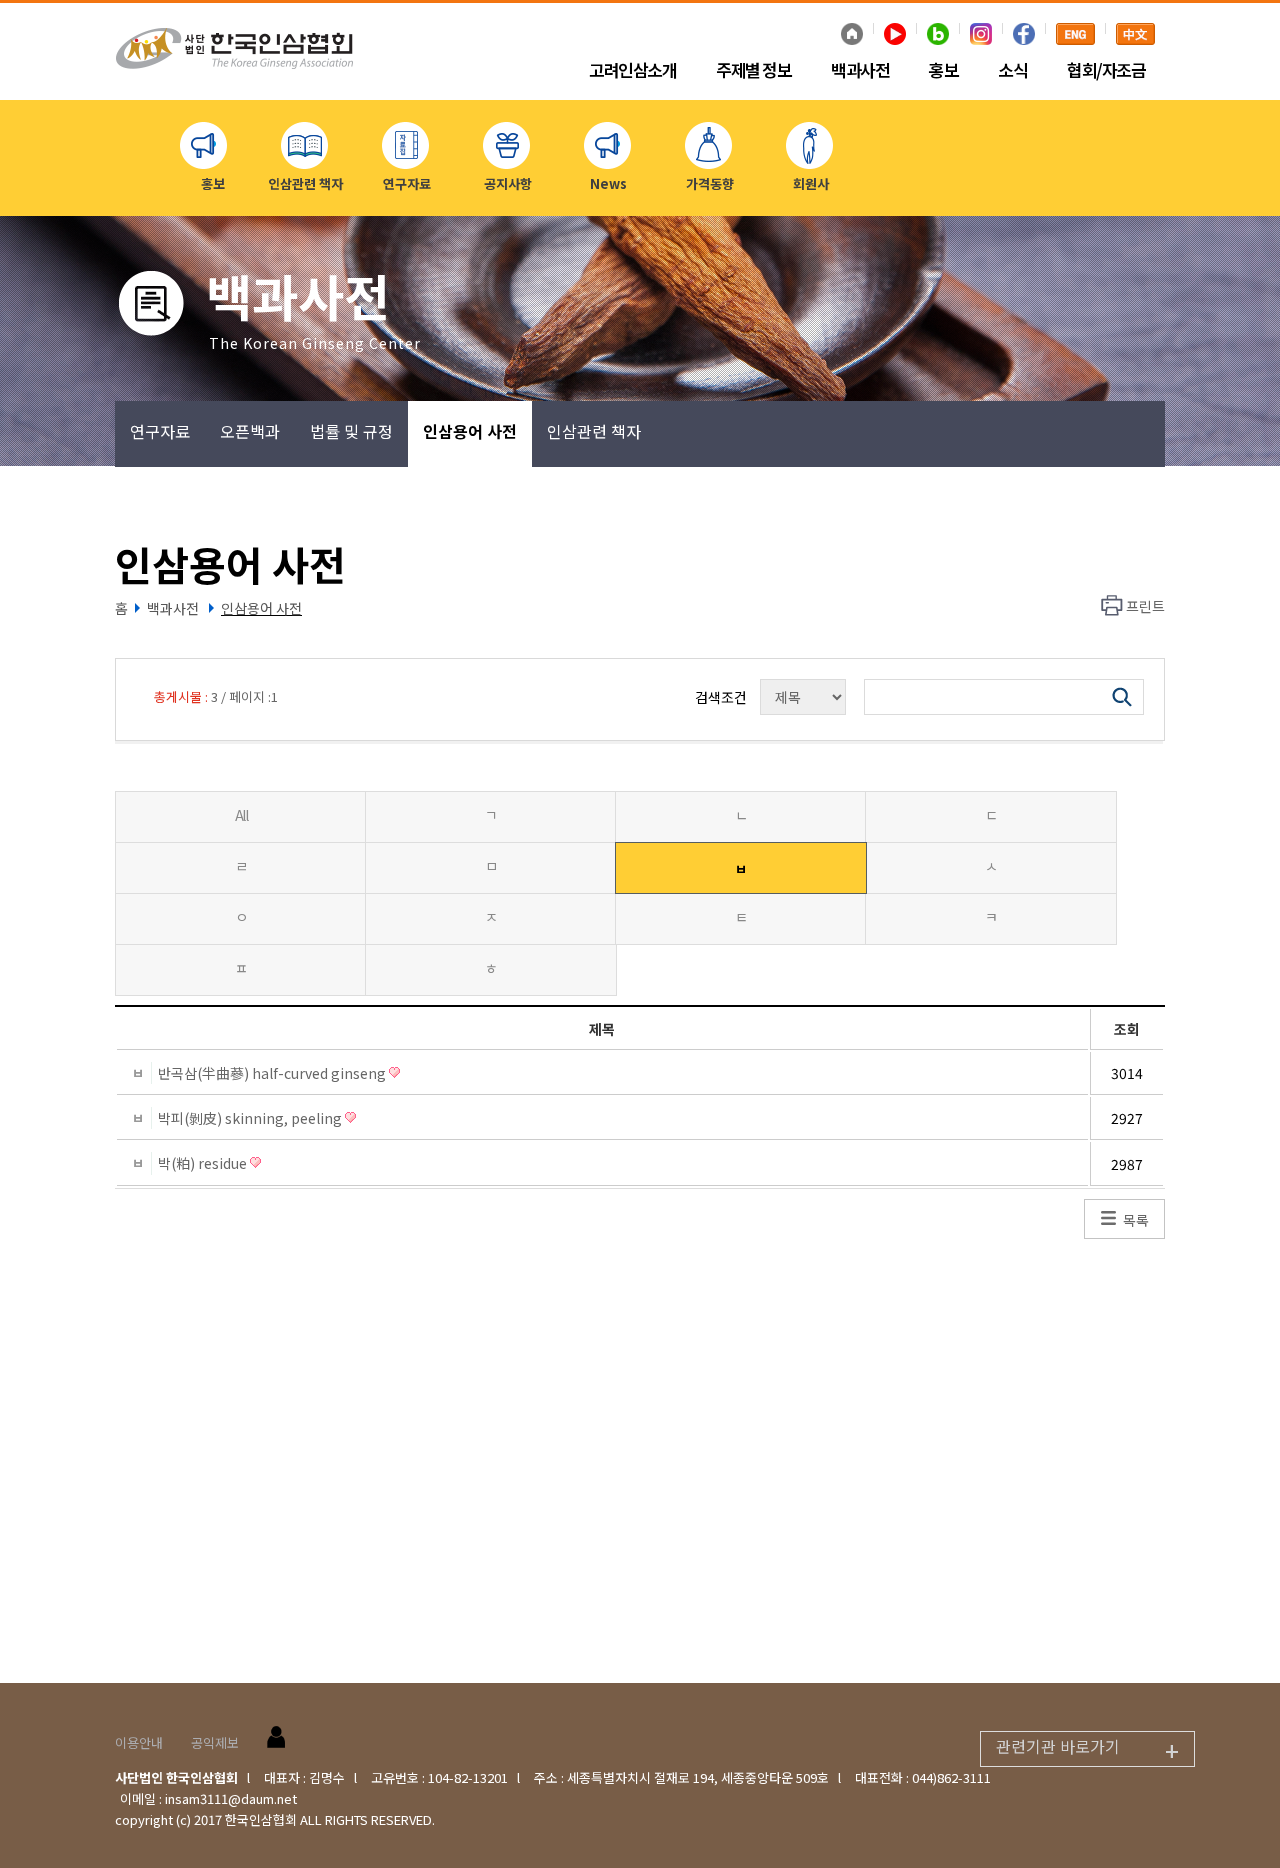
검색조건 (721, 697)
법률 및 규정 (351, 431)
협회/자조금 (1106, 71)
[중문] (1135, 36)
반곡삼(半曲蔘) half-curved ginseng (273, 1073)
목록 (1136, 1220)
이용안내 (139, 1742)
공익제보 (215, 1742)
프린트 (1145, 606)
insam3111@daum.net (231, 1798)
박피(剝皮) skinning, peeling (251, 1118)
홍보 (943, 71)
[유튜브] (895, 36)
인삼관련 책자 (594, 431)
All (241, 815)
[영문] (1075, 36)
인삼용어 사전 (470, 431)
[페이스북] (1024, 36)
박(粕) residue (204, 1163)
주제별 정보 (753, 71)
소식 (1012, 71)
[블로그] (938, 36)
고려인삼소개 (632, 71)
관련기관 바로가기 (1087, 1750)
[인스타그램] (981, 36)
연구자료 (160, 431)
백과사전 (860, 71)
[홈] (852, 36)
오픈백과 (250, 431)
